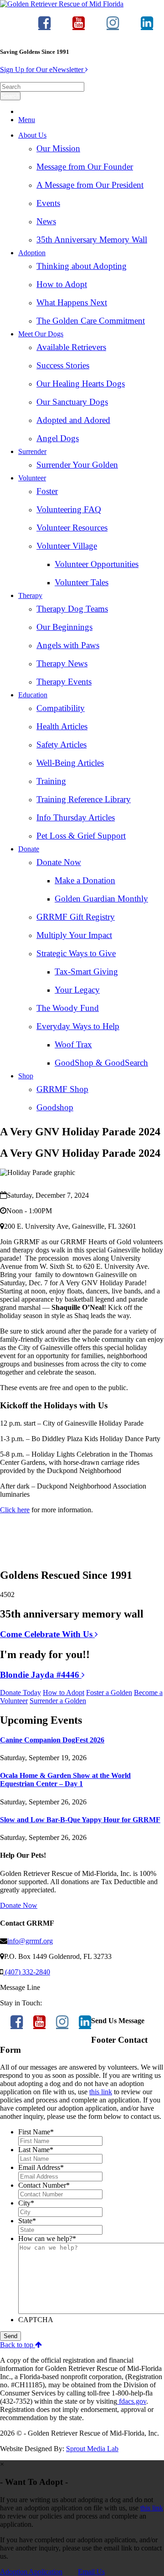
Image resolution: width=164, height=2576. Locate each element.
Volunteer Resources (72, 528)
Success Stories (63, 365)
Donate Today (20, 1692)
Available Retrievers (71, 347)
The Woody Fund (68, 1008)
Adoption (32, 253)
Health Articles (62, 726)
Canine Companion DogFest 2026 (52, 1740)
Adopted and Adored (73, 420)
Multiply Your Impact (74, 935)
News (46, 221)
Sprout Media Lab (92, 2449)
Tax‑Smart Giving (86, 971)
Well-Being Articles (70, 763)
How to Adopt (62, 284)
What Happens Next (72, 302)
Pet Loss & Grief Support (81, 836)
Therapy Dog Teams (72, 609)
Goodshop (55, 1107)
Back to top (18, 2345)
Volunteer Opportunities (97, 564)
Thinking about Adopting (82, 266)
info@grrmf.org (30, 1941)
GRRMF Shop (62, 1089)
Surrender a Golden (58, 1701)
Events (48, 203)
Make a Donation (85, 880)
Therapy (30, 595)
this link (101, 2092)
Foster (47, 491)
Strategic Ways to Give (76, 953)
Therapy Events (64, 682)
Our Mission (58, 148)
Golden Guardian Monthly (101, 899)
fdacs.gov (132, 2401)
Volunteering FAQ (69, 509)
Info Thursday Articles (76, 817)
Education (33, 695)
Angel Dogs (58, 438)
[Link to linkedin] (147, 27)
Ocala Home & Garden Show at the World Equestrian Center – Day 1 (65, 1780)
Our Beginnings (64, 627)
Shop (26, 1076)
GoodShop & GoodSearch (101, 1063)
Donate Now (59, 862)
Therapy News (62, 663)
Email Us (91, 2572)
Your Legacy (77, 990)
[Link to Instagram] (113, 27)
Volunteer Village (67, 546)
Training (51, 781)
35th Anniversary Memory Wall (92, 240)
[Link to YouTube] (79, 27)
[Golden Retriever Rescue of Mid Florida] (62, 4)
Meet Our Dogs (41, 334)
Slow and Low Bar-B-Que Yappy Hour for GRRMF (80, 1820)
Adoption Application (31, 2572)
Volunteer (32, 478)
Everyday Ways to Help (78, 1026)
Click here (15, 1510)
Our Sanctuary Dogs (72, 402)
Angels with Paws (68, 645)
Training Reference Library (84, 799)
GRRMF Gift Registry (76, 917)
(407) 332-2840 (27, 1972)
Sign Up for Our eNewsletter (43, 70)
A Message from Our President (90, 185)
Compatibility (61, 708)
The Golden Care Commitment (91, 321)
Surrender (32, 451)
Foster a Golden (109, 1692)
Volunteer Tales (82, 582)
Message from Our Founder (85, 167)
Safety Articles (61, 744)
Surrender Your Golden (77, 465)
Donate (29, 849)
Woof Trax (73, 1044)
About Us (32, 135)
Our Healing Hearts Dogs (81, 384)
